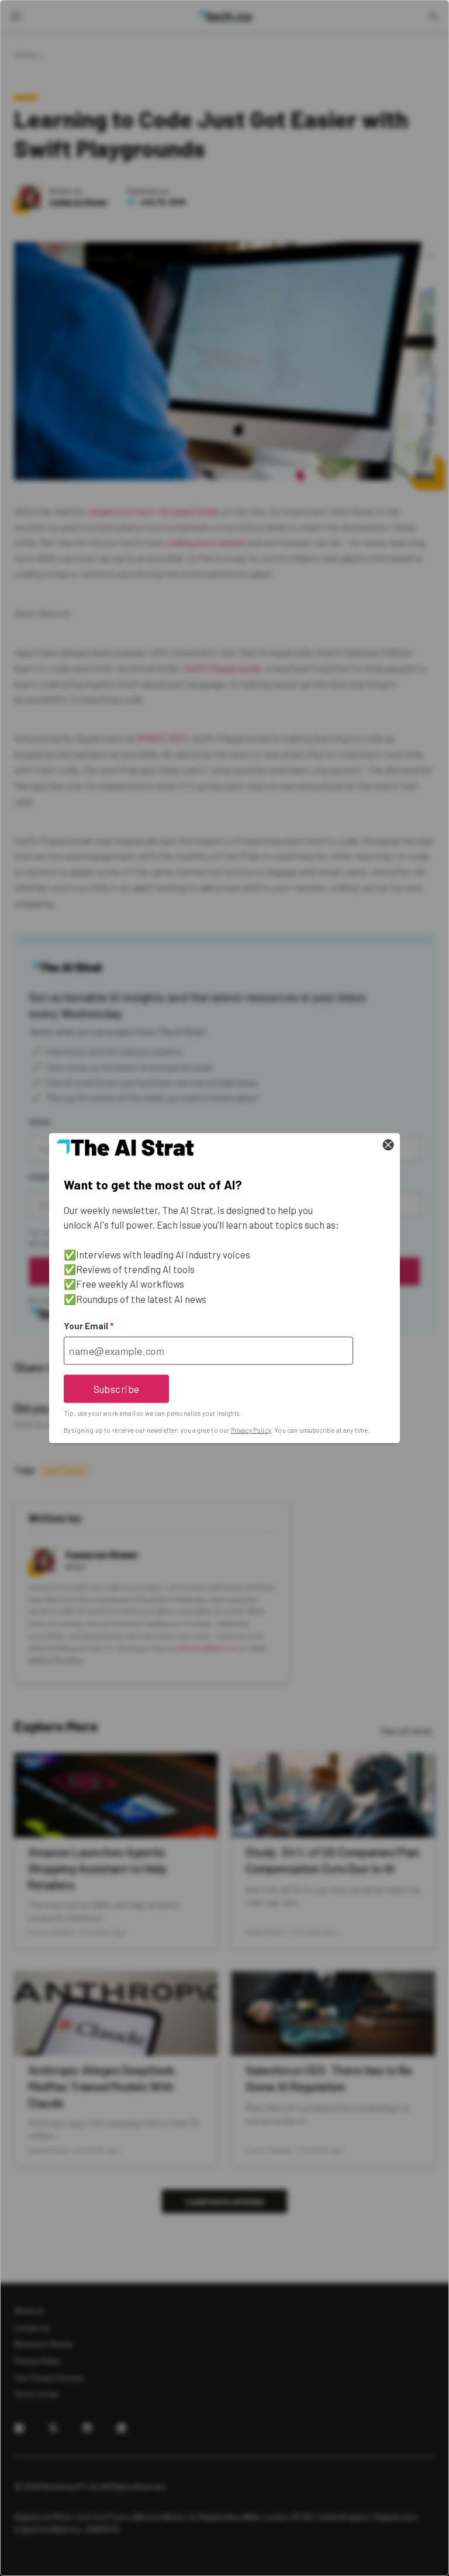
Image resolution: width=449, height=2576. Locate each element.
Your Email (89, 1326)
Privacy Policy (251, 1430)
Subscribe (117, 1388)
